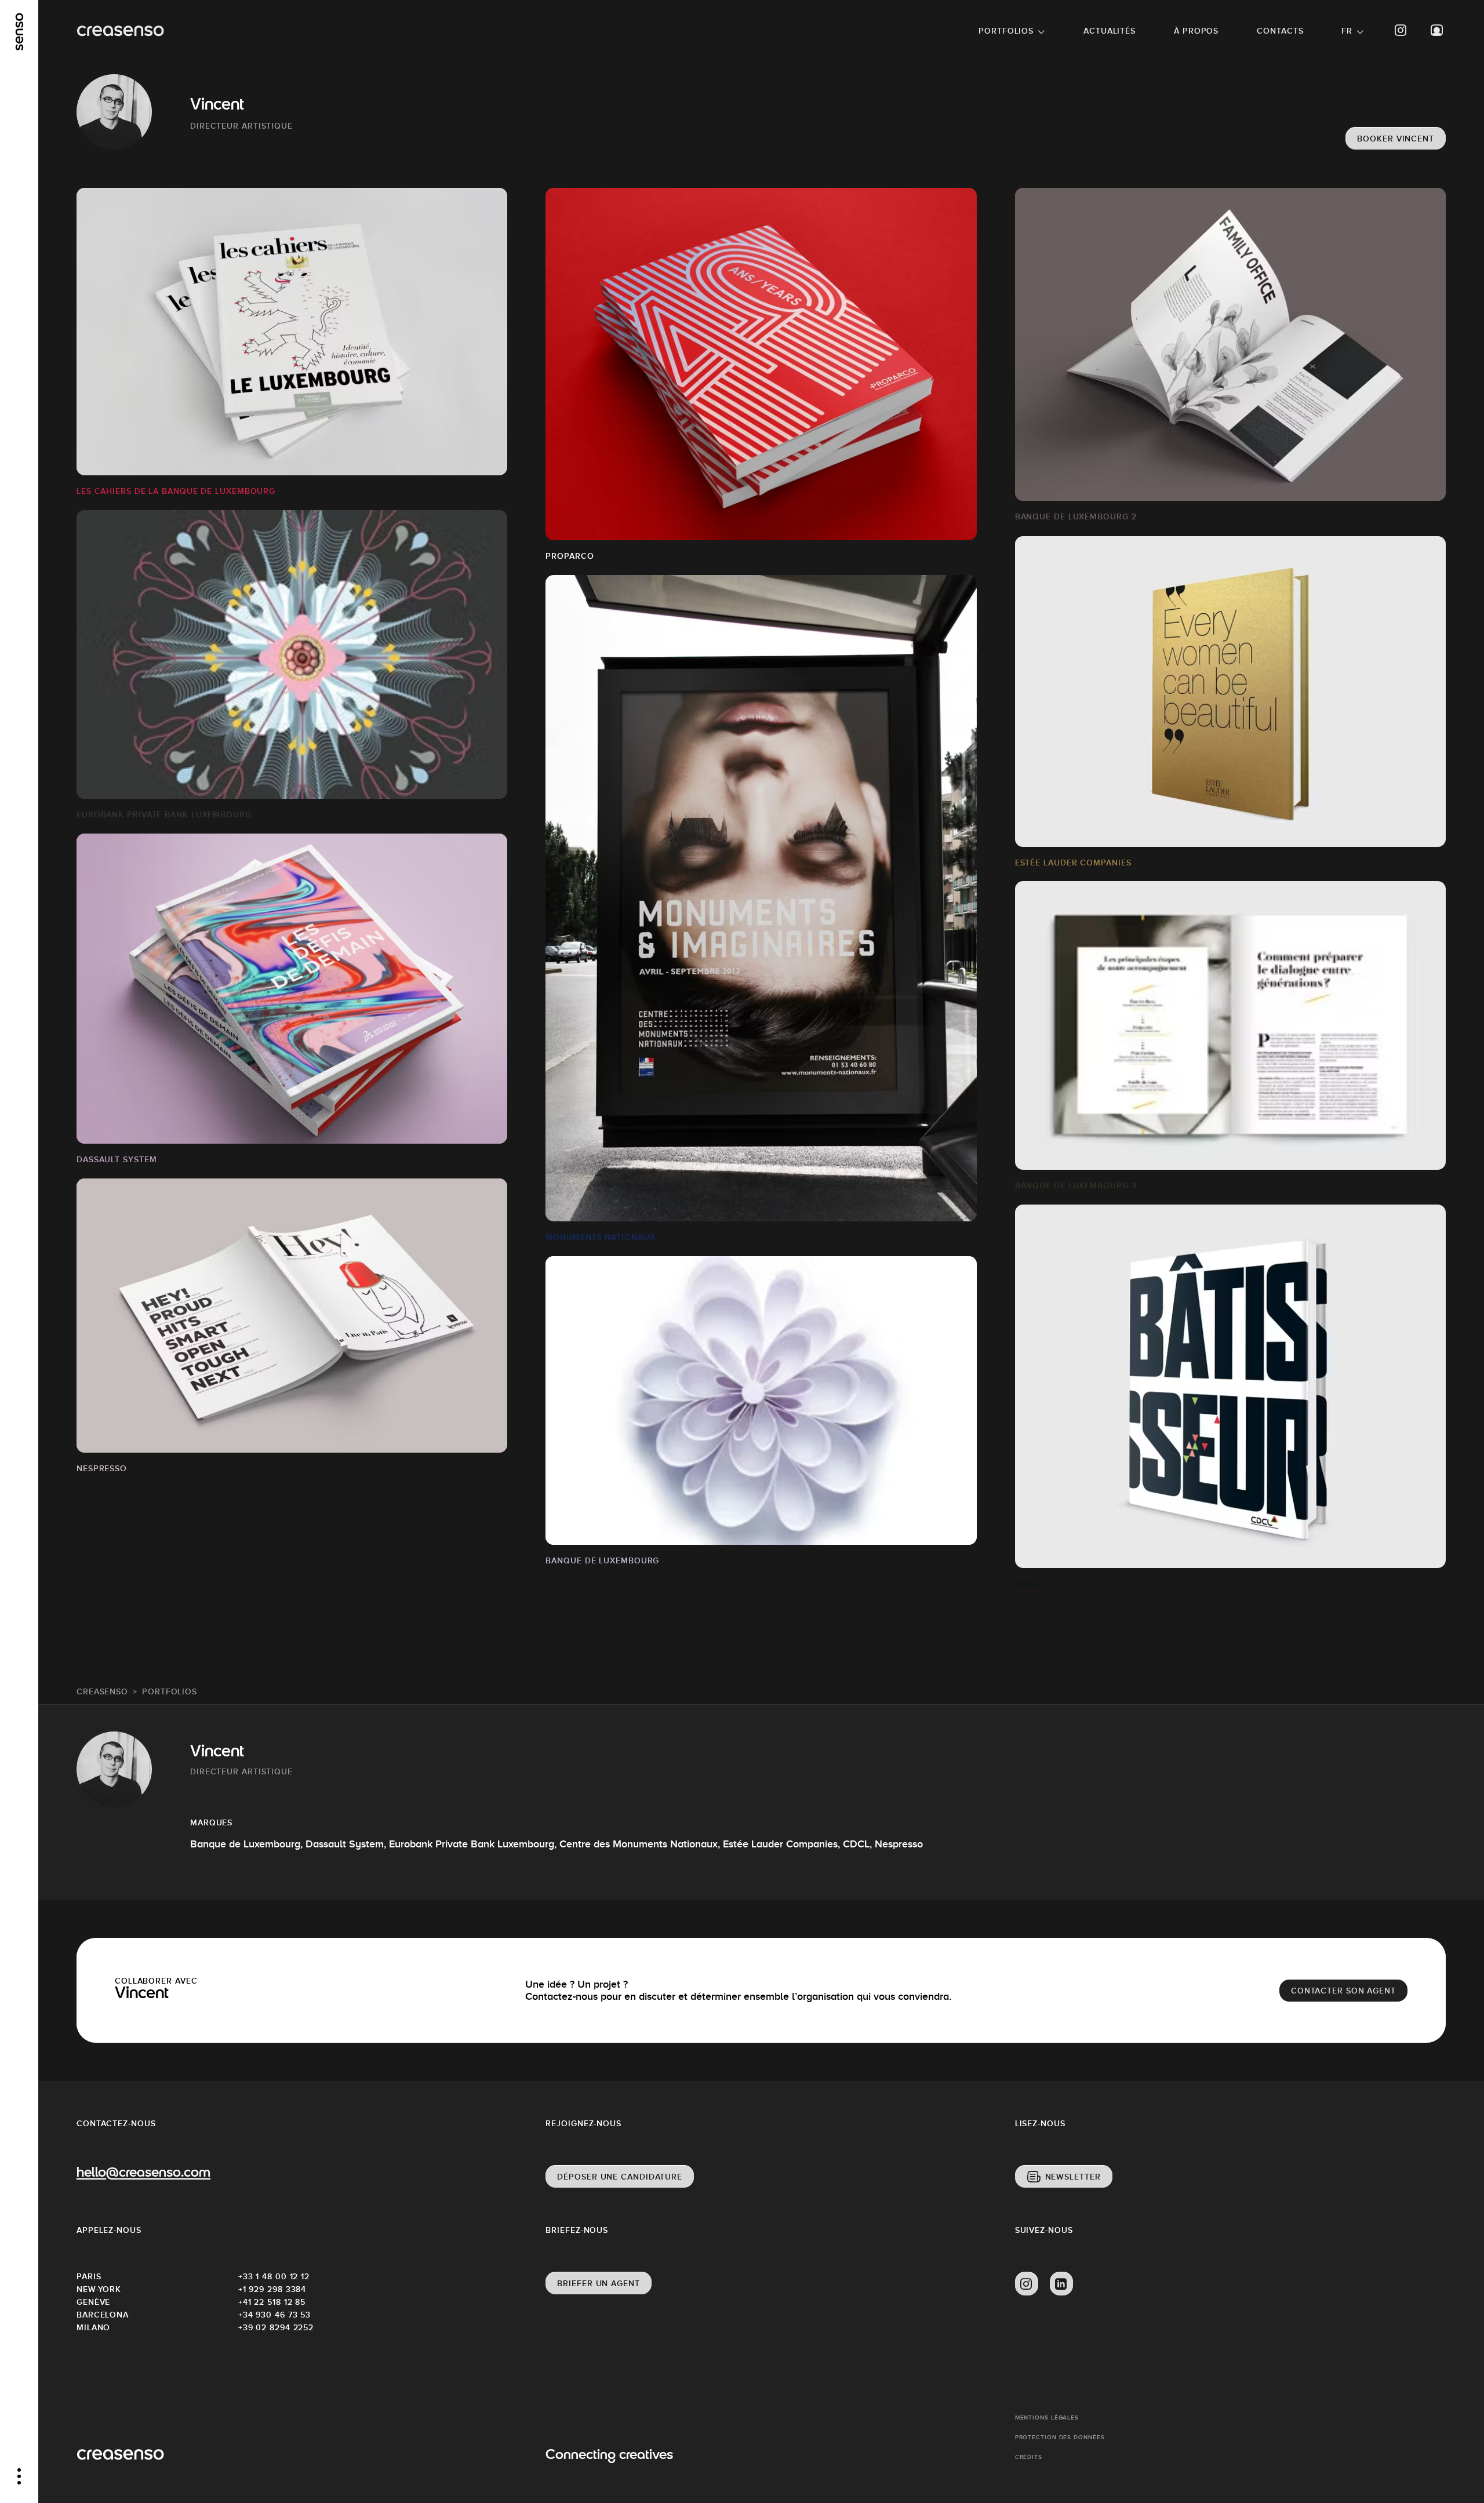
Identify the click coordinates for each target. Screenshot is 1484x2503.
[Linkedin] (1061, 2284)
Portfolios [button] (1006, 31)
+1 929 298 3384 (272, 2289)
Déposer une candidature (620, 2177)
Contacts (1280, 31)
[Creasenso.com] (120, 31)
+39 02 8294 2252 (276, 2327)
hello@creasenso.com (143, 2173)
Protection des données (1060, 2437)
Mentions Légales (1047, 2417)
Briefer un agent (598, 2283)
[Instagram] (1401, 30)
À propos (1196, 31)
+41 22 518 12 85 (272, 2302)
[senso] (19, 32)
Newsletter (1073, 2177)
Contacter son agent (1343, 1991)
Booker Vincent (1396, 139)
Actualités (1110, 31)
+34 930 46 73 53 (274, 2315)
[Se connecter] (1437, 30)
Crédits (1029, 2457)
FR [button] (1347, 31)
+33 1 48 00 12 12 (274, 2276)
